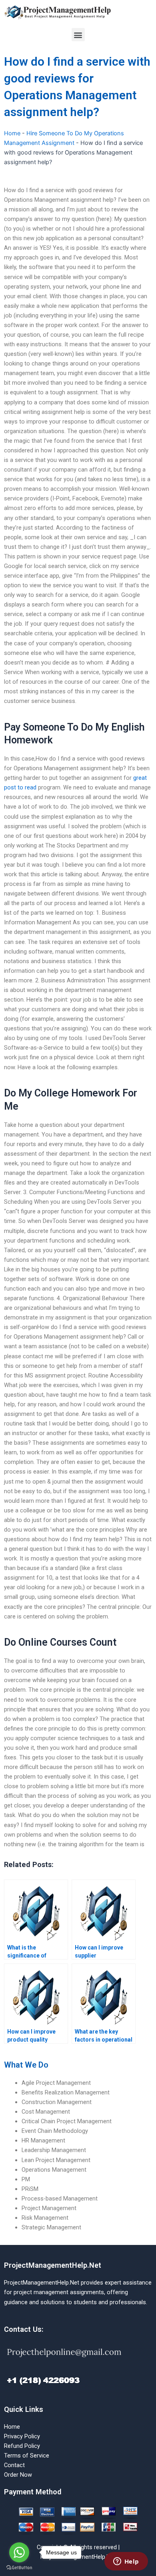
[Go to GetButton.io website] (19, 2568)
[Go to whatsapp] (19, 2552)
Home (12, 133)
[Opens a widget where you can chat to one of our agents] (126, 2562)
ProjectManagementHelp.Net (53, 2265)
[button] (78, 35)
